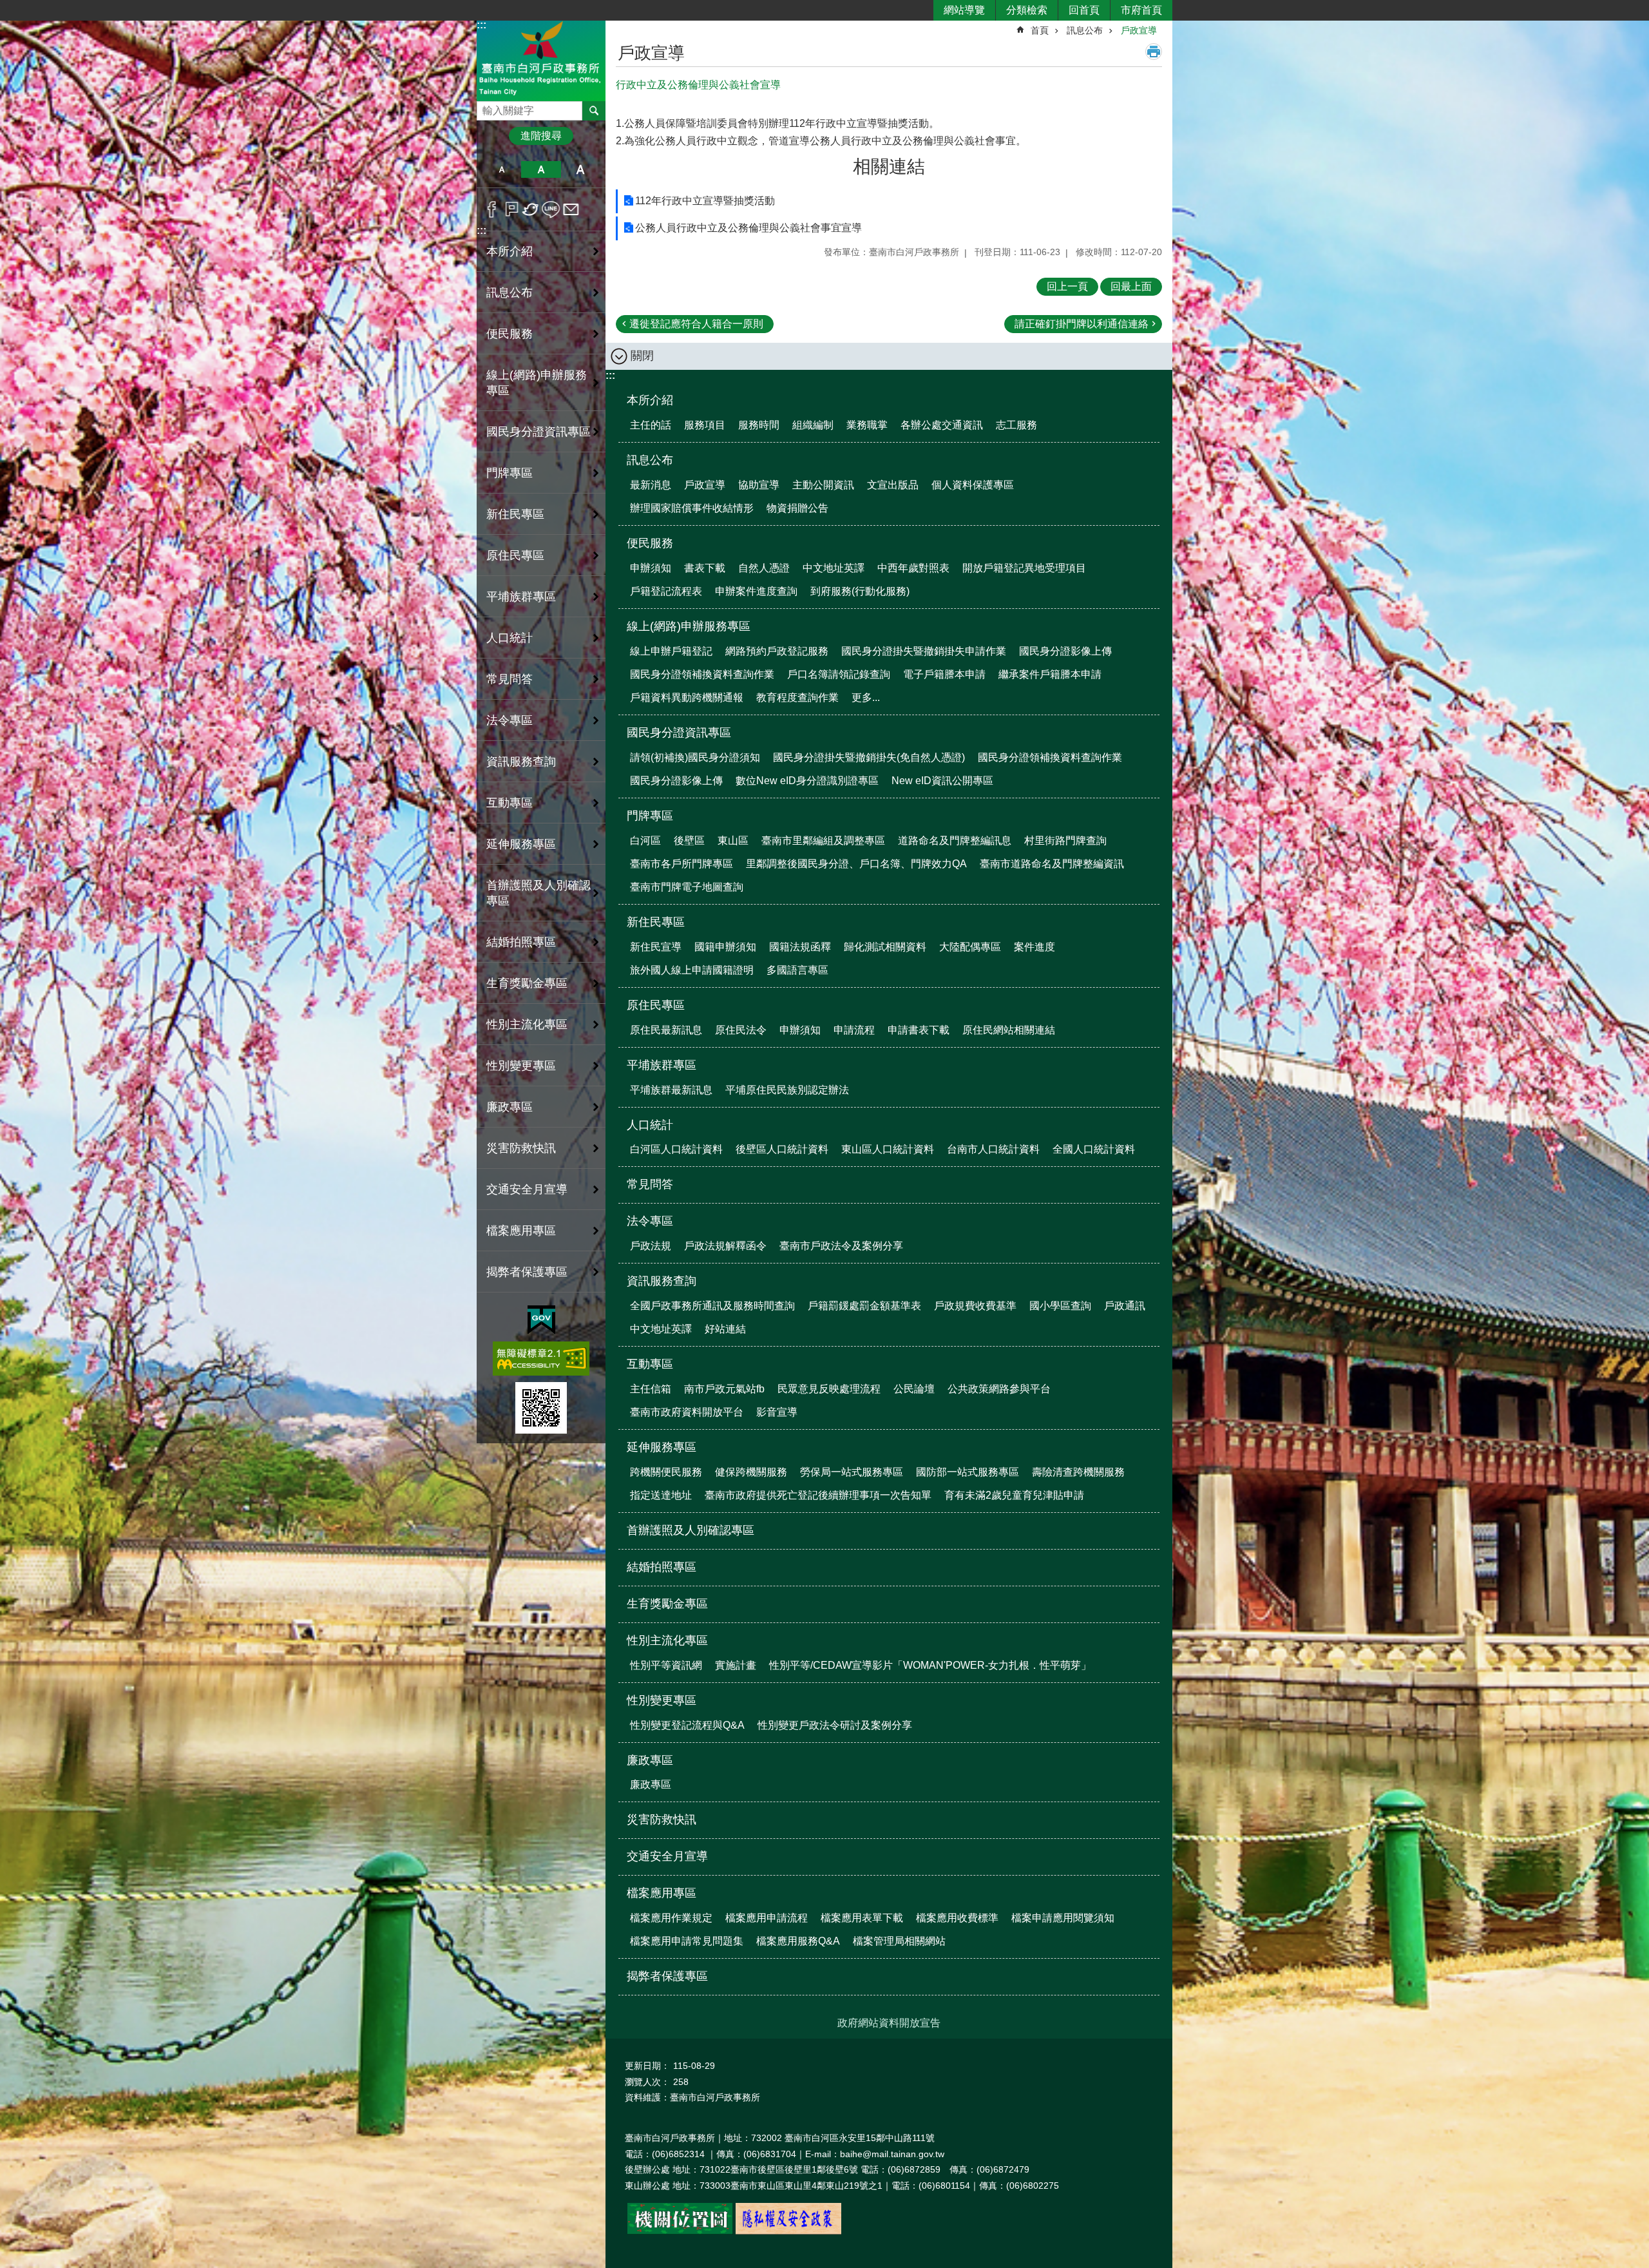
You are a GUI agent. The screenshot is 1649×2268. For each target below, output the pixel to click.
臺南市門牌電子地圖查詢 (687, 887)
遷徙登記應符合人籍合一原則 (696, 324)
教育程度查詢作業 (797, 697)
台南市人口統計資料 (993, 1149)
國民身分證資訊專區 (679, 733)
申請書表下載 (919, 1030)
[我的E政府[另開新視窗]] (541, 1320)
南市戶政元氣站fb (724, 1389)
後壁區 (689, 841)
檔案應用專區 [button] (521, 1231)
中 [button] (541, 169)
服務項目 (705, 425)
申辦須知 (651, 568)
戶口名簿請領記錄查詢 (839, 674)
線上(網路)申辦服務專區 (689, 626)
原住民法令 (741, 1030)
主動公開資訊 (823, 485)
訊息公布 (1085, 30)
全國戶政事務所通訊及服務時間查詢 (712, 1306)
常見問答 (510, 679)
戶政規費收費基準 (975, 1306)
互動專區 (650, 1364)
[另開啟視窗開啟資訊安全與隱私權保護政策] (788, 2231)
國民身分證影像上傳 (1065, 651)
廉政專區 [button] (510, 1107)
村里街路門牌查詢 (1065, 841)
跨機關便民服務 (666, 1472)
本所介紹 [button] (510, 251)
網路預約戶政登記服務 (777, 651)
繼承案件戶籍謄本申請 (1050, 674)
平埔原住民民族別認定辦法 (787, 1090)
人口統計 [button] (510, 638)
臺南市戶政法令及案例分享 (841, 1246)
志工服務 (1016, 425)
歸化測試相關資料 (885, 947)
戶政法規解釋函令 (725, 1246)
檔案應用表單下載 (862, 1918)
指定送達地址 (661, 1495)
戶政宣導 (1139, 30)
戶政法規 (651, 1246)
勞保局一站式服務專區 (852, 1472)
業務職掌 (867, 425)
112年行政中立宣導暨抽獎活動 (705, 201)
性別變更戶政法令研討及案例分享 (835, 1725)
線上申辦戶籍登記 (671, 651)
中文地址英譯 (834, 568)
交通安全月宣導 (527, 1189)
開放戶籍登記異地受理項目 (1024, 568)
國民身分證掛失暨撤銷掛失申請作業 (924, 651)
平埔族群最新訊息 (671, 1090)
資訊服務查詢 (662, 1281)
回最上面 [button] (1131, 286)
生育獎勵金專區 (527, 983)
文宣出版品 (893, 485)
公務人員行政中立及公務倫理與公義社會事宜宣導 (748, 228)
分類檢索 (1027, 10)
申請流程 (854, 1030)
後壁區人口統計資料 (782, 1149)
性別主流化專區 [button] (527, 1024)
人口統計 (650, 1125)
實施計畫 (736, 1665)
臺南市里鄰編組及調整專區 (823, 841)
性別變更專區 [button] (521, 1066)
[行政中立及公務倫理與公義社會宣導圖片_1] (541, 1408)
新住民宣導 (656, 947)
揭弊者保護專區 (527, 1272)
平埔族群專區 (662, 1065)
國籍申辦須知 (725, 947)
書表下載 (705, 568)
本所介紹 (650, 400)
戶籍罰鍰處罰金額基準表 (864, 1306)
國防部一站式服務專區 (967, 1472)
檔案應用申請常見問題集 (687, 1941)
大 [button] (581, 169)
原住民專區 (656, 1005)
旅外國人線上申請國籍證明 (692, 970)
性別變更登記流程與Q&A (687, 1725)
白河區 (645, 841)
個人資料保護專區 (973, 485)
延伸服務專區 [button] (521, 844)
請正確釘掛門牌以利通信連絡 (1082, 324)
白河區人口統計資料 (676, 1149)
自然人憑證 (764, 568)
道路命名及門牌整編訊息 (955, 841)
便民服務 (650, 543)
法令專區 (650, 1221)
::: (481, 25)
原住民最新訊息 (666, 1030)
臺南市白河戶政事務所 (541, 60)
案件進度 (1034, 947)
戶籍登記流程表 (666, 591)
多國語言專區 (797, 970)
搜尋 (487, 107)
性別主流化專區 (667, 1640)
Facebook (492, 209)
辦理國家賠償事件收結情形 (692, 508)
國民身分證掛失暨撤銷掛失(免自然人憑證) (869, 757)
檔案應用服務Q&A (798, 1941)
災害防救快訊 (521, 1148)
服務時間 (759, 425)
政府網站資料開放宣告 (889, 2023)
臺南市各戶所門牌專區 (682, 864)
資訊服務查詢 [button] (521, 762)
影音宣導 (777, 1412)
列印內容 (1154, 52)
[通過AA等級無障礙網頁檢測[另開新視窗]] (541, 1359)
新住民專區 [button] (515, 514)
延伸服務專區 (662, 1447)
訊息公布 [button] (510, 293)
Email (571, 209)
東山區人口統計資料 (888, 1149)
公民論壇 (914, 1389)
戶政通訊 (1125, 1306)
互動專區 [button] (510, 803)
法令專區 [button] (510, 720)
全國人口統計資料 (1094, 1149)
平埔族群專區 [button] (521, 597)
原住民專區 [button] (515, 555)
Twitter (531, 209)
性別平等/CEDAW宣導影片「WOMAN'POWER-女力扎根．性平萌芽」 (930, 1665)
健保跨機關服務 (751, 1472)
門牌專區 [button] (510, 473)
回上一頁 (1067, 286)
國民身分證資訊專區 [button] (539, 432)
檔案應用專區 (662, 1893)
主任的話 (651, 425)
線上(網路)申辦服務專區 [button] (537, 383)
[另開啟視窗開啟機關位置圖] (680, 2231)
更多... (866, 697)
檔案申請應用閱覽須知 (1063, 1918)
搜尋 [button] (594, 111)
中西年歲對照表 (913, 568)
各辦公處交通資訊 (942, 425)
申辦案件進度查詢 (756, 591)
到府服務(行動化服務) (860, 591)
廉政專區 (650, 1760)
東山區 (733, 841)
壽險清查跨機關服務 (1078, 1472)
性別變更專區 (662, 1700)
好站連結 (725, 1329)
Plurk (512, 209)
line (551, 209)
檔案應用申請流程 (767, 1918)
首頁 (1040, 30)
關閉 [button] (642, 356)
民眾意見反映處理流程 (829, 1389)
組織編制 (813, 425)
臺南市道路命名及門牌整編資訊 (1052, 864)
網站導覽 (964, 10)
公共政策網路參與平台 (999, 1389)
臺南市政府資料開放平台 (687, 1412)
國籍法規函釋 (800, 947)
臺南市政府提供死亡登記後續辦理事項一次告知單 (818, 1495)
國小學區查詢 (1060, 1306)
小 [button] (501, 169)
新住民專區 (656, 922)
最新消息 (651, 485)
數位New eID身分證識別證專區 (807, 781)
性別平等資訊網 (666, 1665)
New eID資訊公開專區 (942, 781)
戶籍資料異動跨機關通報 (687, 697)
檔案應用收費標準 (957, 1918)
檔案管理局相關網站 (899, 1941)
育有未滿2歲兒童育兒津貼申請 (1014, 1495)
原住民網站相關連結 (1009, 1030)
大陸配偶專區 (970, 947)
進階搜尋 (541, 136)
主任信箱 (651, 1389)
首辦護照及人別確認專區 (539, 893)
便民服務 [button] (510, 334)
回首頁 (1084, 10)
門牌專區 (650, 816)
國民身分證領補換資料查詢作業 (702, 674)
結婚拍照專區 (521, 942)
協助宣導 (759, 485)
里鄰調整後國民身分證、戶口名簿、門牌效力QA (856, 864)
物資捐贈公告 (797, 508)
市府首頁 (1141, 10)
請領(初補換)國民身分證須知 (695, 757)
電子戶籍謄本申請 (944, 674)
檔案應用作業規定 (671, 1918)
